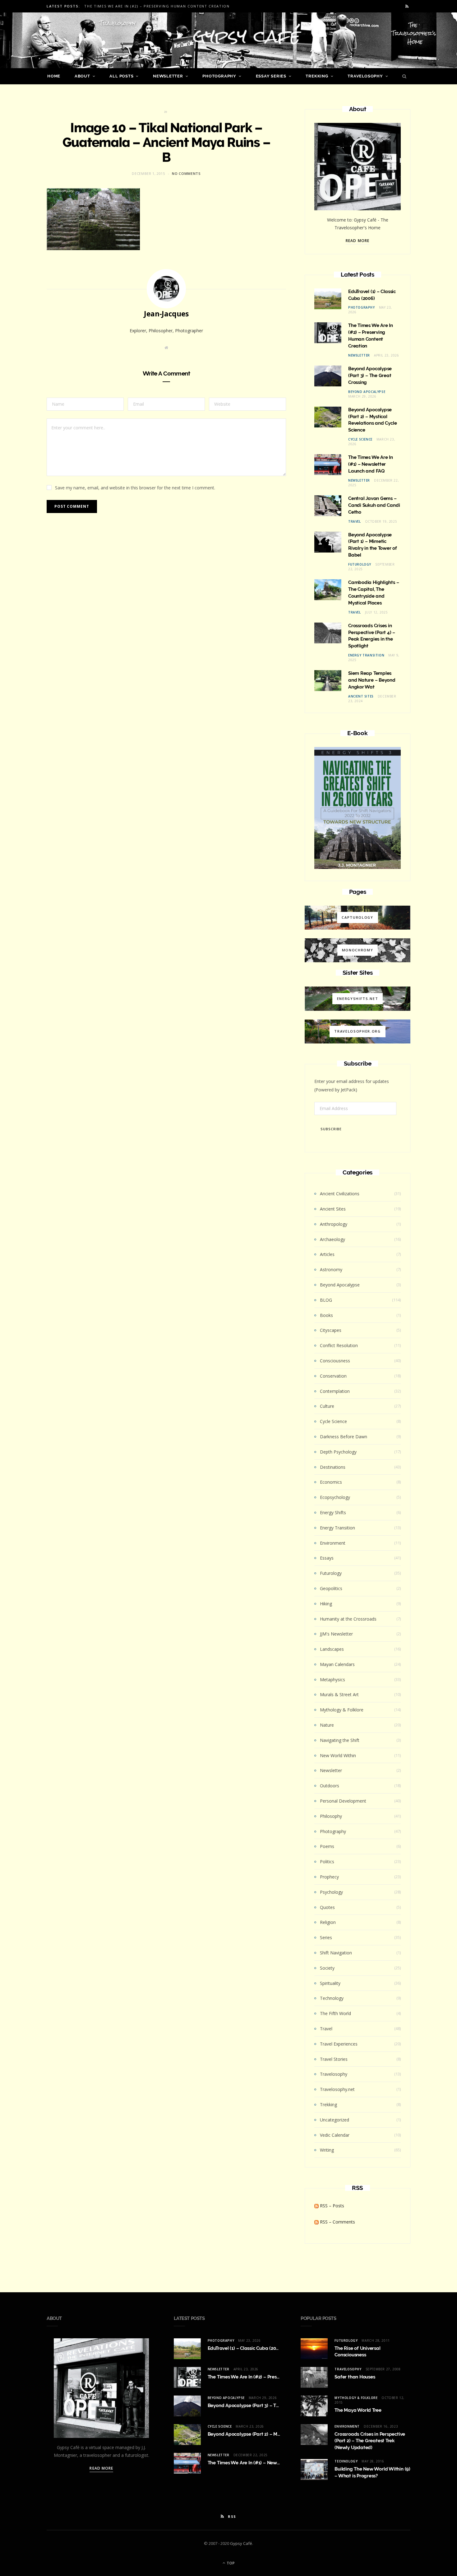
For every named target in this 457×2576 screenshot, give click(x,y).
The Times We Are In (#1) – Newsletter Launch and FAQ (371, 464)
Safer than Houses (355, 2377)
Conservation (333, 1376)
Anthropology (334, 1224)
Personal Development (343, 1801)
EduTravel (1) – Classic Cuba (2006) (245, 2348)
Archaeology (332, 1239)
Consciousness (335, 1361)
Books (326, 1315)
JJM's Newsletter (336, 1634)
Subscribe (331, 1129)
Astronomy (331, 1269)
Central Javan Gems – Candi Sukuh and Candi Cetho (374, 505)
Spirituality (330, 1983)
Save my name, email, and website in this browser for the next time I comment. (135, 488)
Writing (327, 2150)
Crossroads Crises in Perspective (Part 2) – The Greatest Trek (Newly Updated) (370, 2441)
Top (230, 2563)
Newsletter (168, 76)
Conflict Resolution (339, 1345)
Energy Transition (366, 655)
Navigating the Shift (340, 1740)
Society (327, 1968)
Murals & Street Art (339, 1694)
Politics (327, 1862)
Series (326, 1937)
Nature (327, 1725)
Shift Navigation (336, 1953)
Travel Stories (334, 2059)
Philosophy (331, 1816)
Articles (327, 1254)
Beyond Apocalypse (367, 392)
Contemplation (335, 1391)
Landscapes (332, 1649)
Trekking (317, 76)
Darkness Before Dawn (344, 1437)
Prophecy (329, 1877)
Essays (327, 1558)
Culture (327, 1406)
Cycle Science (360, 439)
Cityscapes (331, 1330)
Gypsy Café (241, 2543)
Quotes (327, 1907)
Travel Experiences (339, 2044)
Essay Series (271, 76)
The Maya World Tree (358, 2410)
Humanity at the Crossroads (348, 1619)
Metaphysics (332, 1680)
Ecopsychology (335, 1497)
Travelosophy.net (337, 2089)
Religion (328, 1922)
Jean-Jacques (166, 314)
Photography (219, 76)
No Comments (186, 173)
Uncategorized (335, 2120)
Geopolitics (331, 1588)
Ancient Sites (361, 696)
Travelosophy (365, 76)
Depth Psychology (338, 1452)
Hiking (326, 1604)
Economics (331, 1482)
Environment (333, 1543)
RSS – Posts (331, 2206)
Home (54, 76)
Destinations (333, 1467)
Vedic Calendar (335, 2135)
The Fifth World (335, 2013)
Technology (332, 1998)
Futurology (360, 564)
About (82, 76)
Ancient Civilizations (340, 1194)
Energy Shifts (333, 1512)
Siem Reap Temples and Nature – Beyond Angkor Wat (372, 680)
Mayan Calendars (337, 1664)
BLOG (326, 1300)
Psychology (331, 1892)
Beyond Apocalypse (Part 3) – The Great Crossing (370, 376)
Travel (355, 521)
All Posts (121, 76)
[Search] (403, 76)
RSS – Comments (337, 2222)
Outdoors (330, 1786)
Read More (358, 241)
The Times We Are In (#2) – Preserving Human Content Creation (157, 6)
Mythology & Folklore (342, 1710)
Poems (327, 1846)
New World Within (338, 1755)
